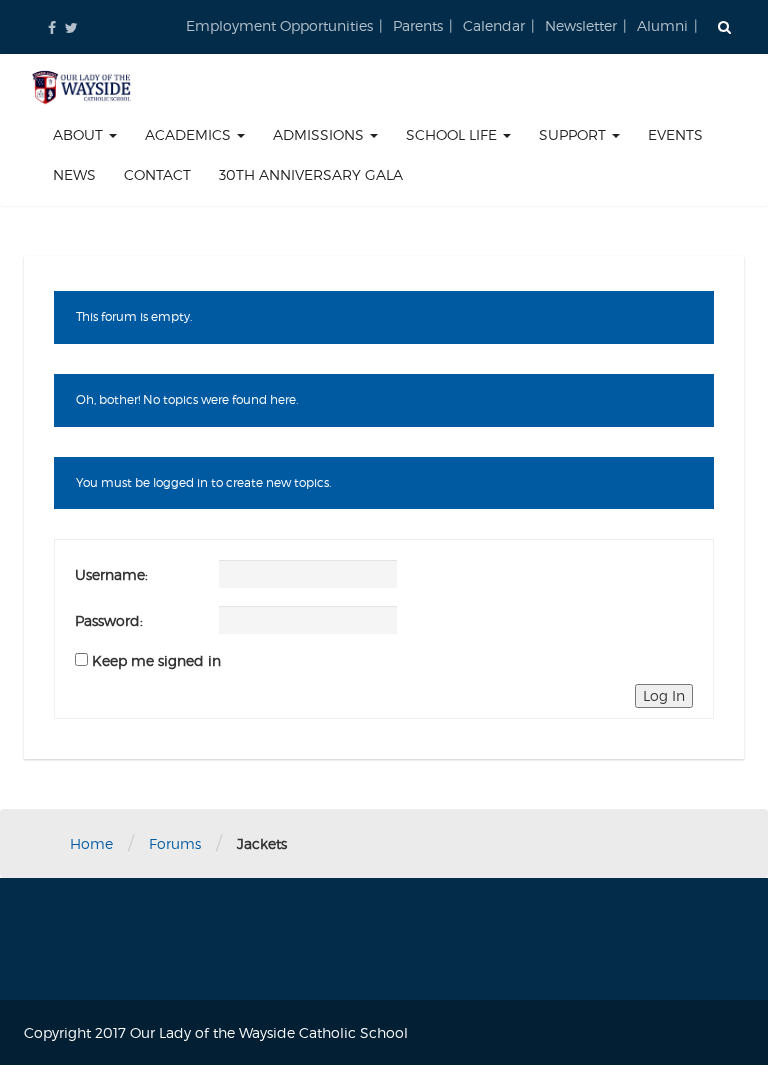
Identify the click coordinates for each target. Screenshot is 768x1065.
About (80, 134)
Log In (664, 695)
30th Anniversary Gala (311, 174)
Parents (418, 25)
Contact (157, 174)
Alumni (662, 25)
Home (91, 843)
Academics (190, 134)
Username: (111, 574)
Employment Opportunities (279, 25)
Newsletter (581, 25)
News (74, 174)
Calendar (494, 25)
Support (574, 134)
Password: (109, 620)
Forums (175, 843)
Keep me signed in (156, 660)
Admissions (320, 134)
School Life (453, 134)
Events (675, 134)
